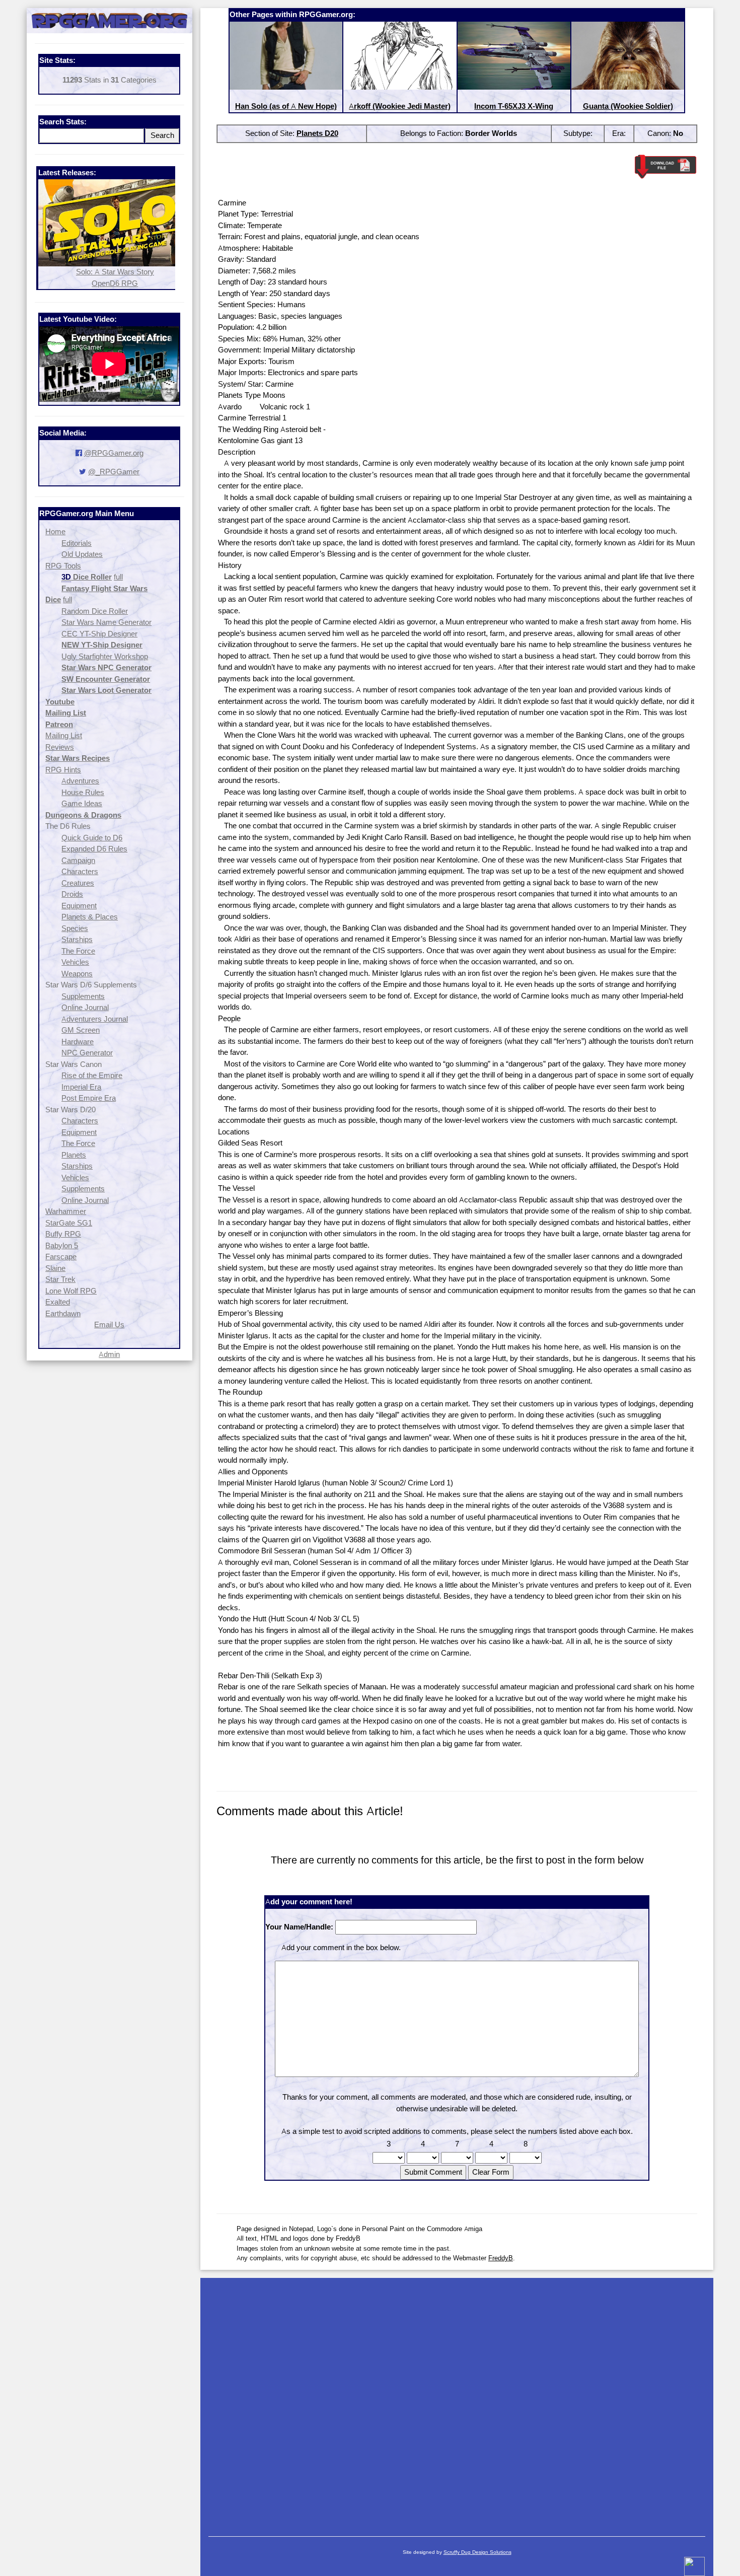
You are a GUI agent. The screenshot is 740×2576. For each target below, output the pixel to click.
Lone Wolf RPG (71, 1291)
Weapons (77, 974)
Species (75, 928)
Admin (109, 1354)
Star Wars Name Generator (106, 622)
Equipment (79, 906)
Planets (74, 1155)
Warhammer (66, 1211)
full (118, 577)
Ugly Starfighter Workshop (105, 656)
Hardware (78, 1042)
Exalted (58, 1302)
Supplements (83, 996)
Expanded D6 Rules (94, 849)
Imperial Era (81, 1087)
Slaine (55, 1268)
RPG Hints (63, 770)
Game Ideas (82, 803)
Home (55, 531)
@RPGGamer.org (114, 453)
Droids (72, 894)
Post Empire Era (89, 1098)
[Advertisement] (457, 2402)
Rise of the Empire (92, 1075)
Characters (80, 871)
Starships (77, 939)
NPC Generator (87, 1053)
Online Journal (85, 1007)
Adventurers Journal (95, 1019)
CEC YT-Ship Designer (99, 634)
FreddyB (501, 2258)
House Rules (83, 792)
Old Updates (82, 554)
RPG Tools (63, 566)
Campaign (78, 860)
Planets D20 (317, 133)
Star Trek (60, 1279)
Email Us (109, 1325)
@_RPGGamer (114, 472)
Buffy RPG (63, 1234)
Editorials (77, 543)
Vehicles (75, 962)
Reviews (60, 747)
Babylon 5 (62, 1245)
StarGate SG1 (69, 1223)
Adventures (80, 781)
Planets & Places (90, 917)
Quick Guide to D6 (92, 838)
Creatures (78, 883)
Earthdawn (63, 1313)
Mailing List (64, 735)
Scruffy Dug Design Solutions (477, 2552)
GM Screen (81, 1030)
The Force (78, 951)
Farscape (61, 1257)
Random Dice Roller (95, 611)
